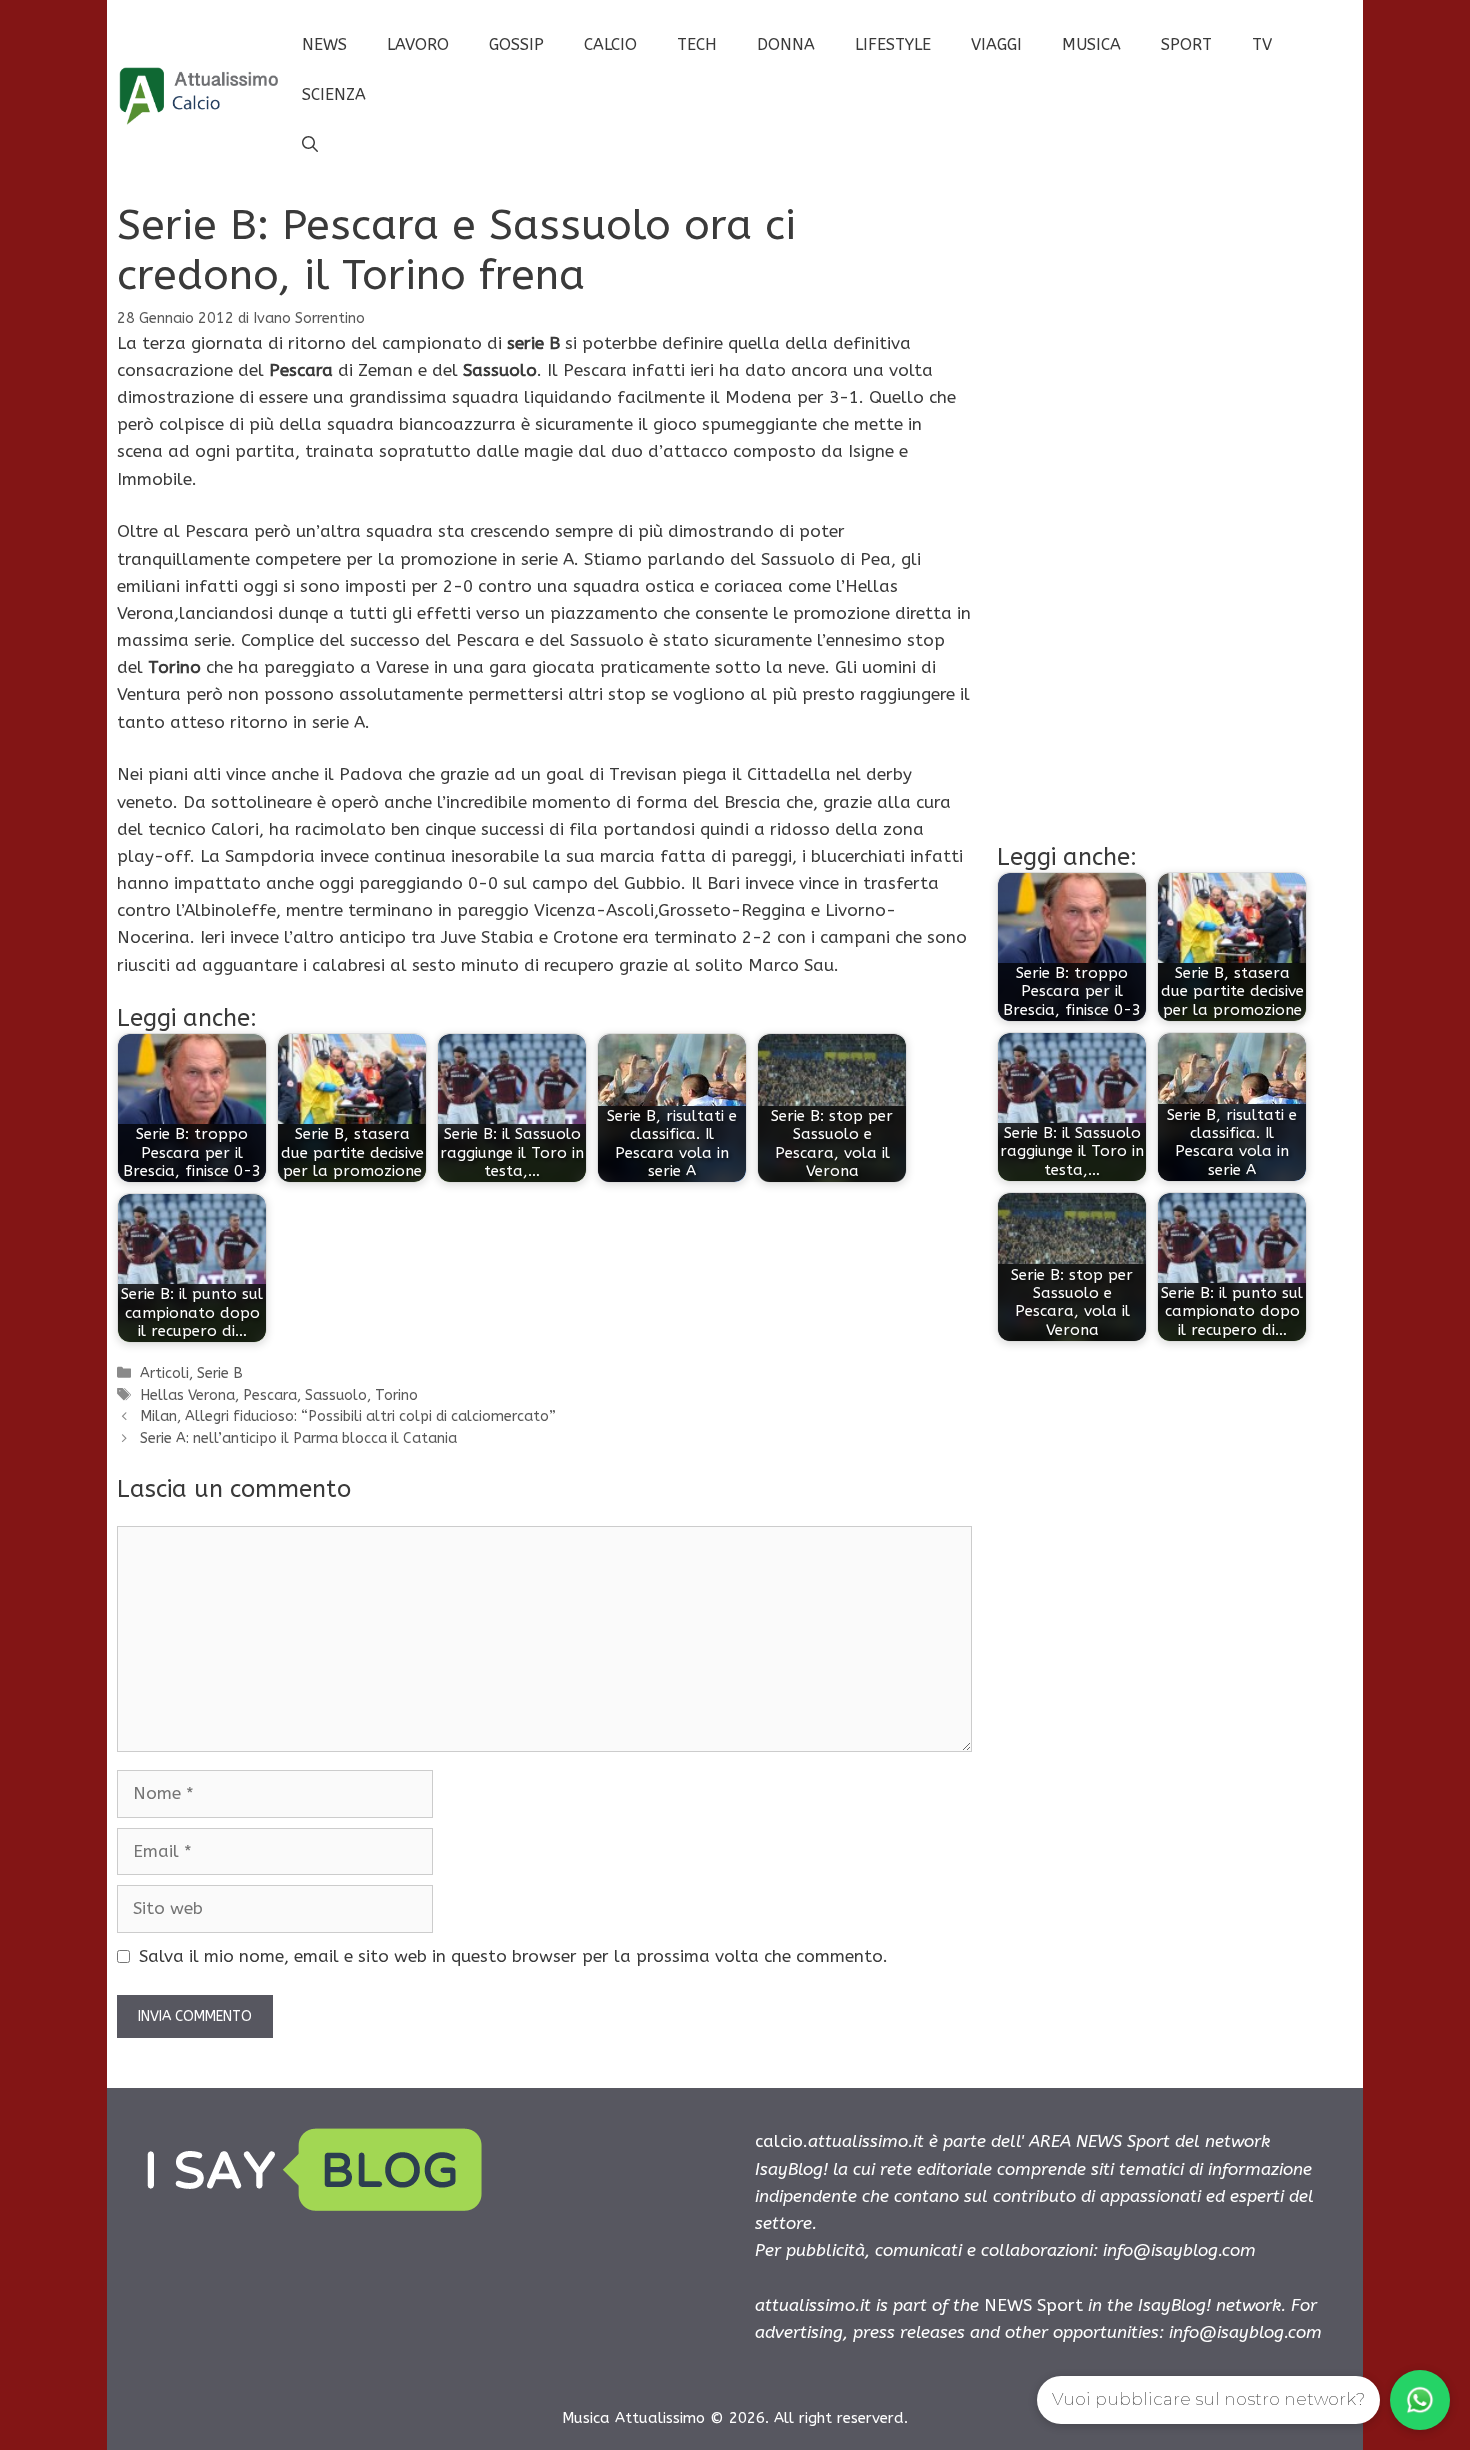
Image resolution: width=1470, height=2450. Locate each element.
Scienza (334, 94)
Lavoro (418, 44)
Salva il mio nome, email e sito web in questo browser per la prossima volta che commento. (513, 1956)
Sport (1186, 44)
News (324, 44)
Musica (1091, 44)
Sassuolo (336, 1395)
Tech (697, 44)
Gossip (516, 44)
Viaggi (996, 44)
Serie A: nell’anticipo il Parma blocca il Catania (298, 1438)
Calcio (610, 44)
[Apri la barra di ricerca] (310, 145)
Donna (786, 44)
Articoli (164, 1373)
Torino (396, 1395)
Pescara (270, 1395)
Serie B (220, 1373)
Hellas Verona (187, 1395)
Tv (1262, 44)
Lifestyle (893, 44)
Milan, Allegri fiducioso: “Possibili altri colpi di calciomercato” (348, 1416)
